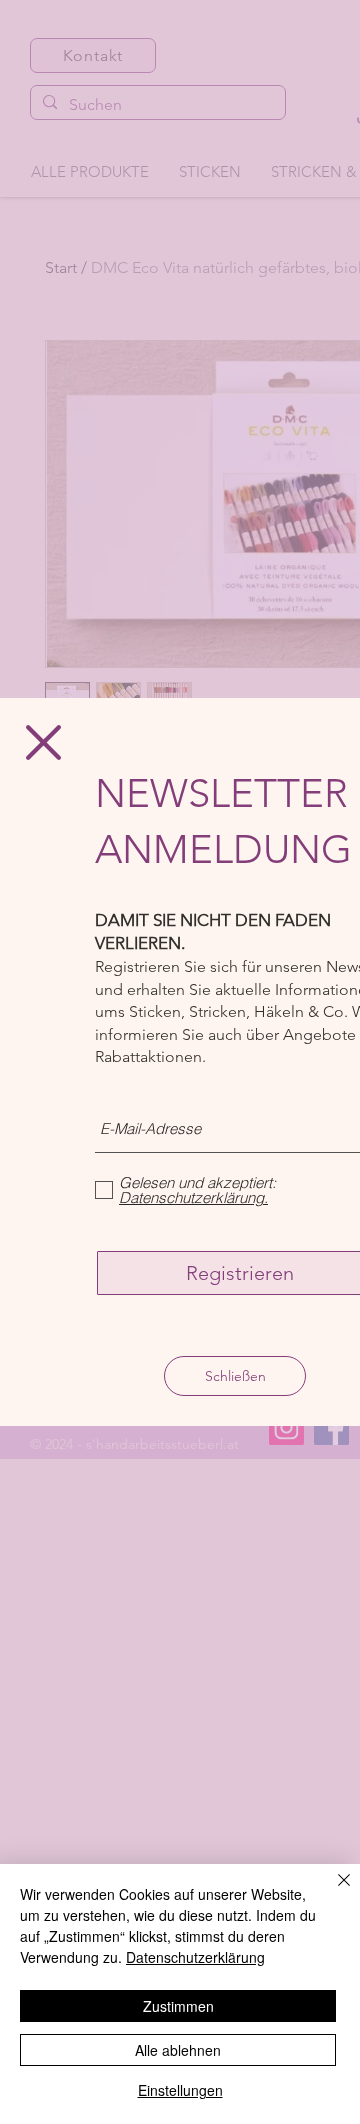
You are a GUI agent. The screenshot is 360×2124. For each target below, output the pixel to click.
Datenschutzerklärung (195, 1957)
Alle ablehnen (178, 2050)
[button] (43, 742)
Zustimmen (178, 2006)
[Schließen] (332, 1892)
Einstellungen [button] (180, 2090)
